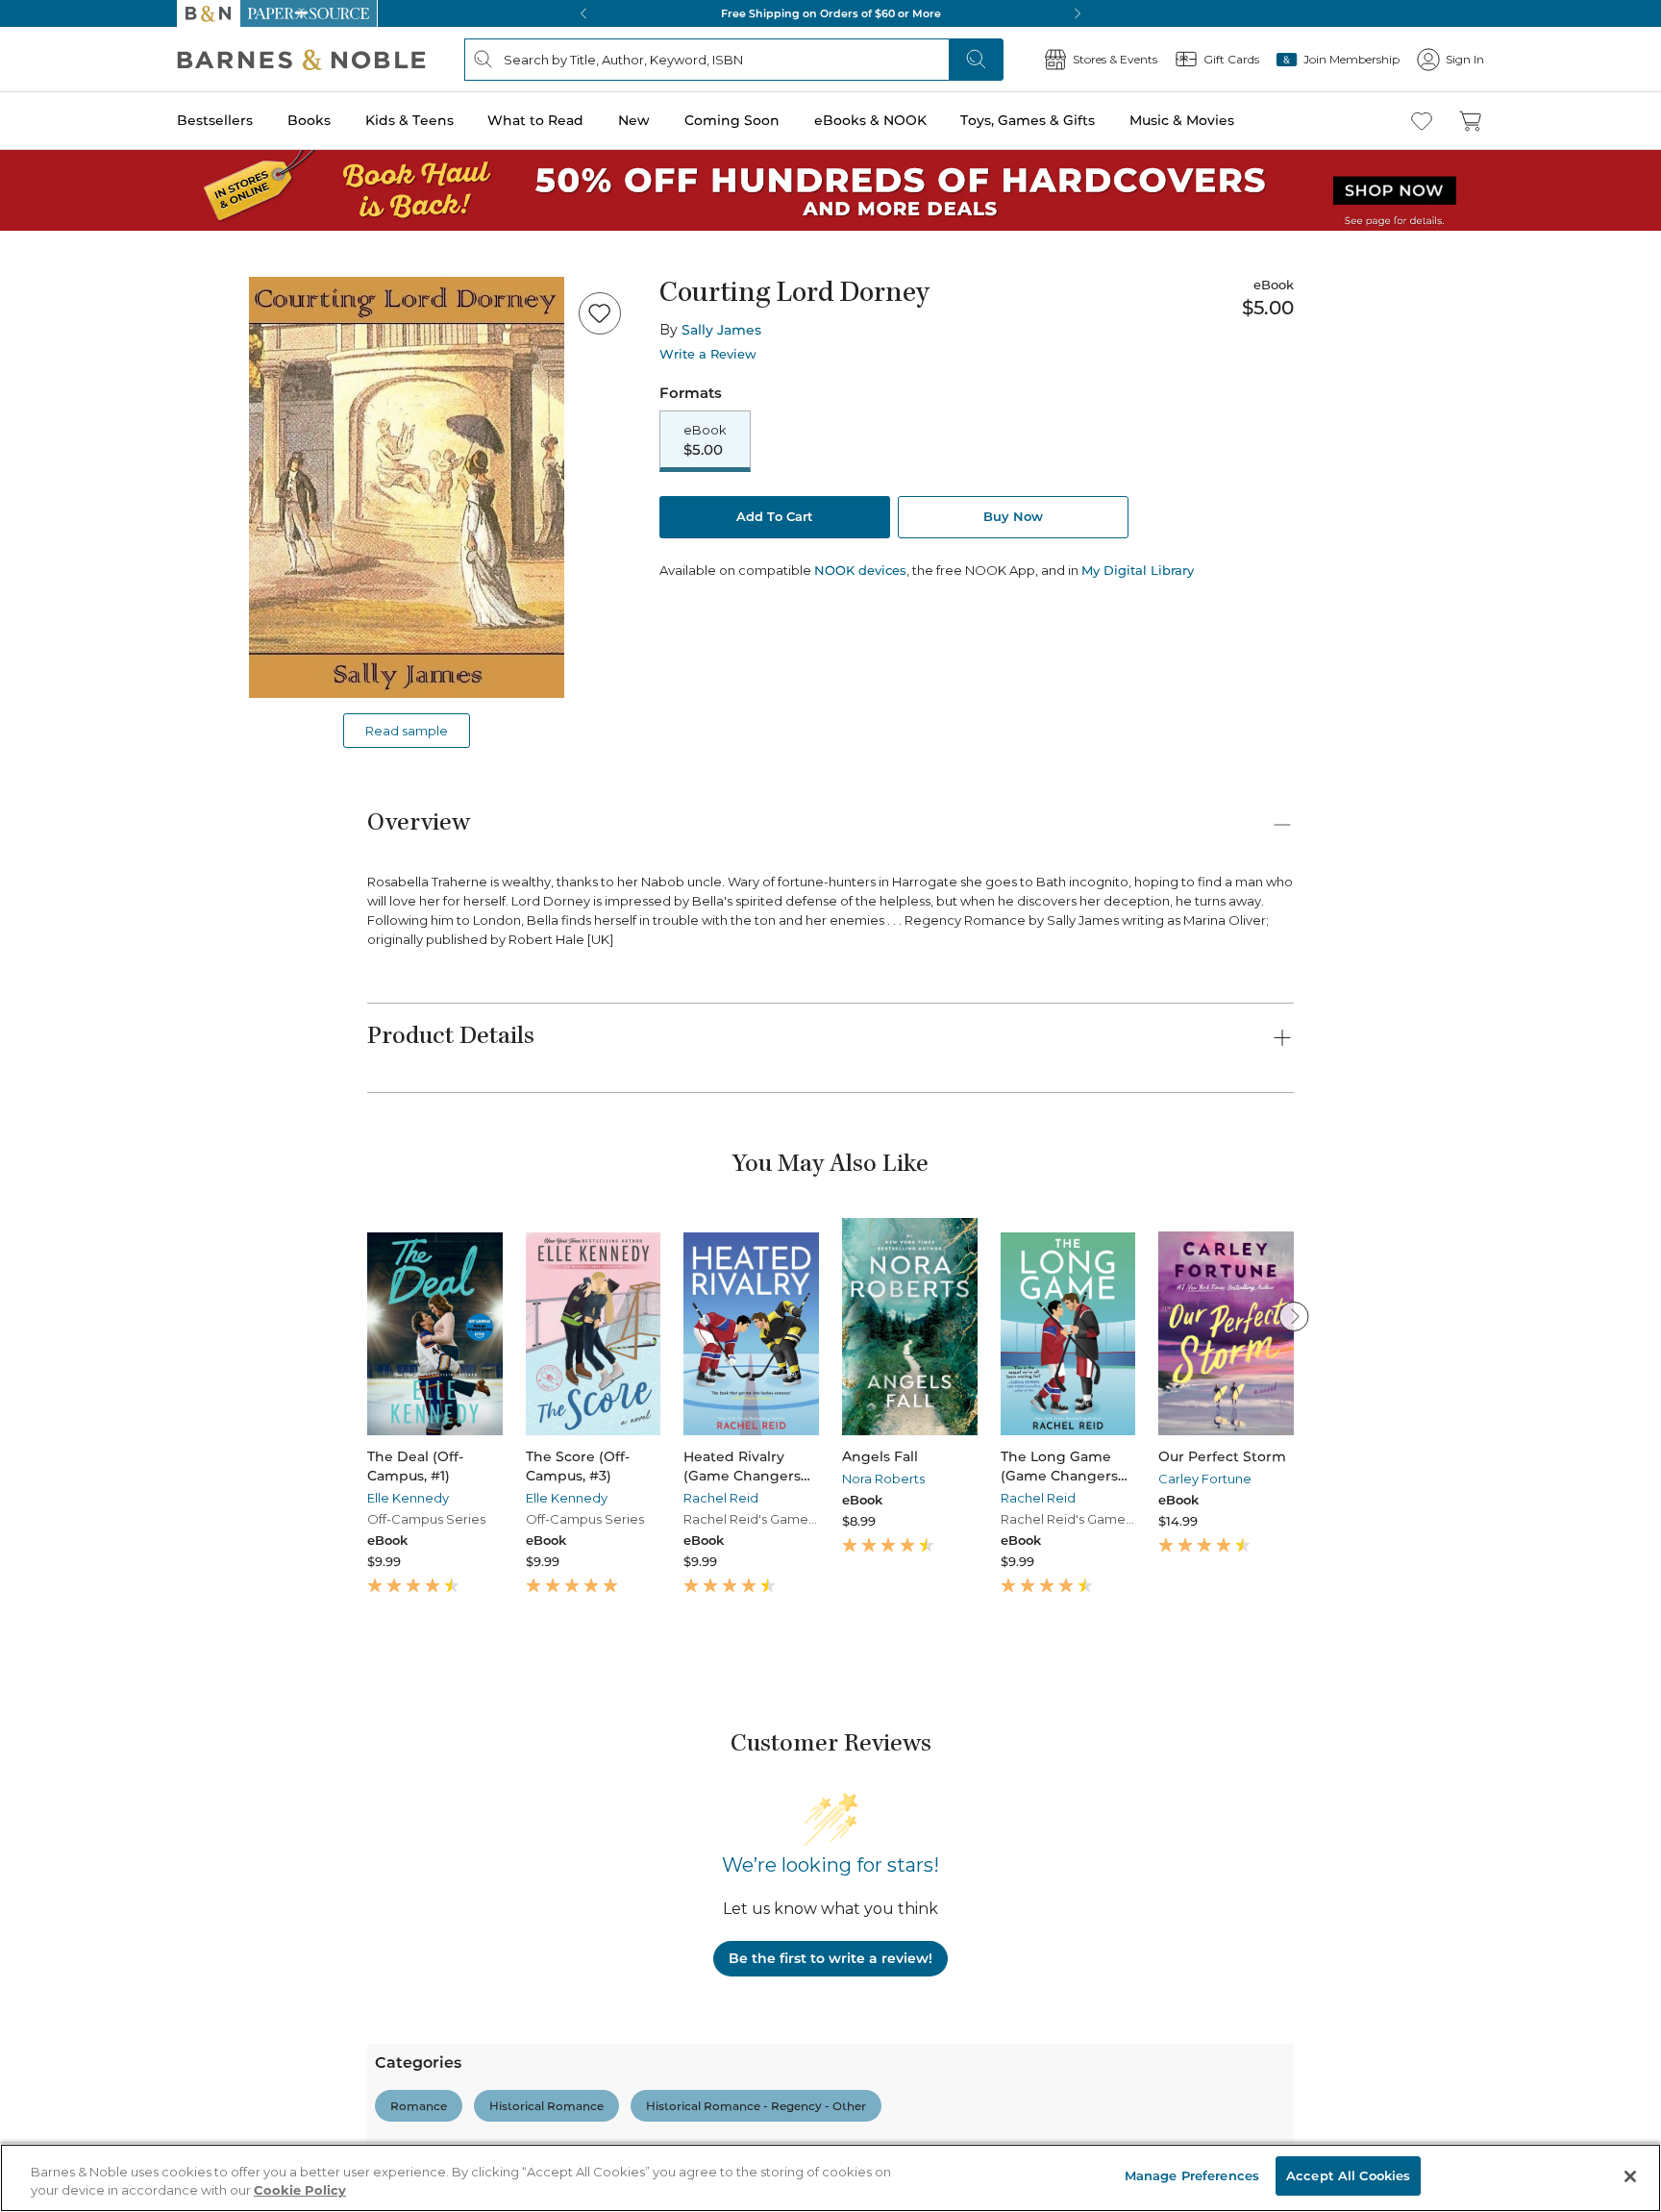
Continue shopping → (75, 240)
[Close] (27, 133)
